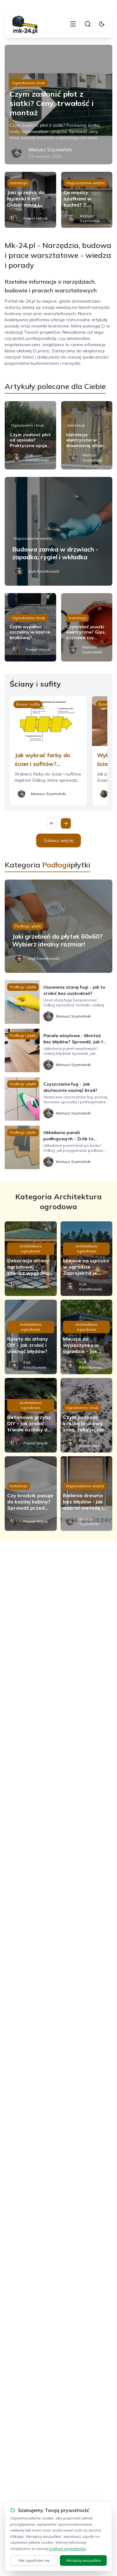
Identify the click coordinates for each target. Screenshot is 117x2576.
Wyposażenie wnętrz (85, 183)
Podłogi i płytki (28, 926)
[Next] (66, 823)
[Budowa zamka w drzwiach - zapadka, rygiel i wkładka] (58, 531)
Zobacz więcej (58, 840)
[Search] (88, 24)
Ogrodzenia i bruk (29, 83)
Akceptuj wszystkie (83, 2560)
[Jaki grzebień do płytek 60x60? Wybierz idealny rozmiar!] (58, 926)
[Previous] (52, 823)
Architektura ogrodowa (31, 1249)
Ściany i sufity (28, 704)
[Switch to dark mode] (102, 24)
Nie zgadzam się (34, 2560)
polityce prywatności (68, 2549)
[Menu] (73, 24)
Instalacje (19, 183)
